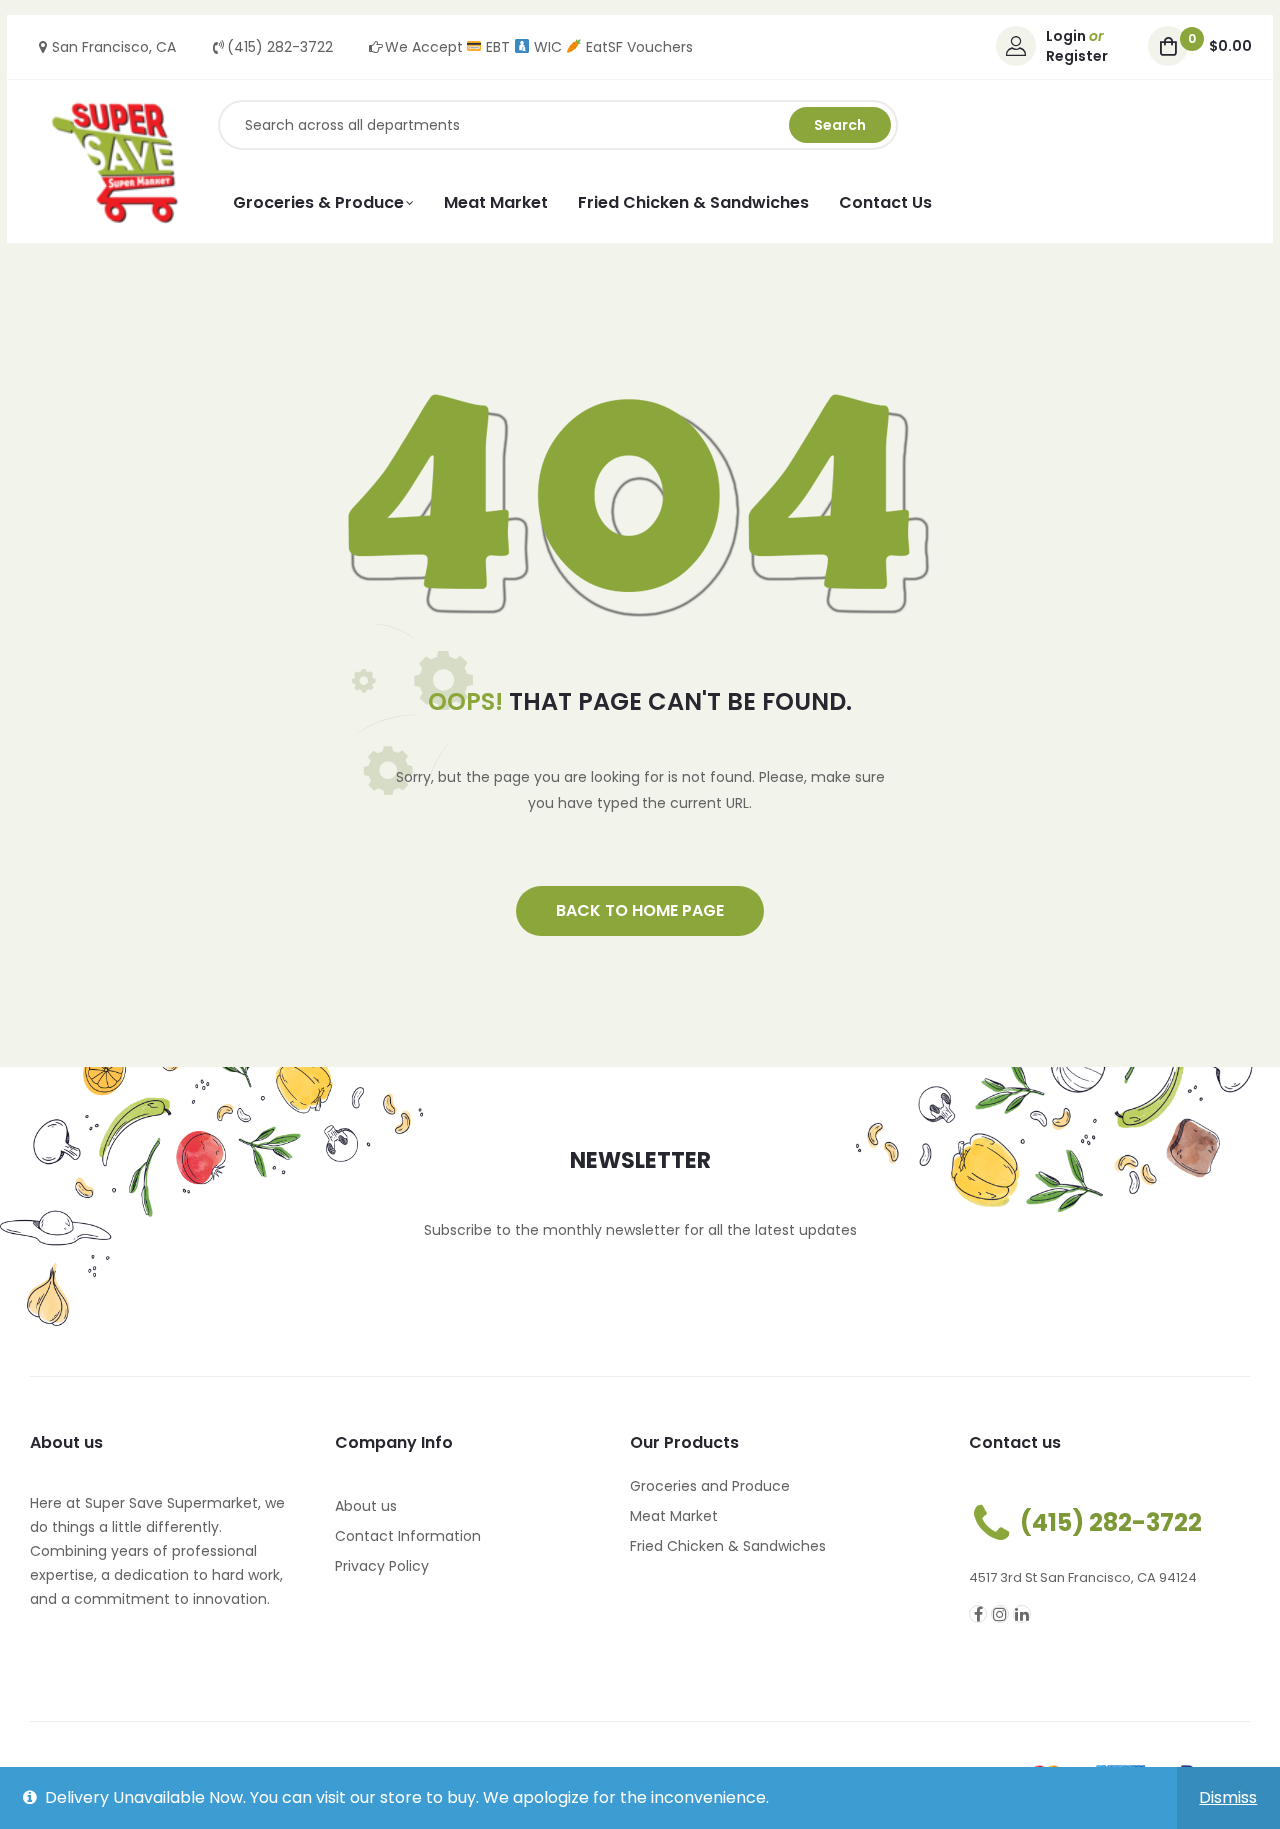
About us (366, 1506)
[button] (640, 911)
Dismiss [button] (1228, 1797)
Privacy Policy (382, 1566)
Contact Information (408, 1536)
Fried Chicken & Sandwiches (728, 1546)
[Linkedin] (1022, 1614)
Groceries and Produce (710, 1486)
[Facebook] (978, 1614)
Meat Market (674, 1516)
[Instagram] (1000, 1614)
